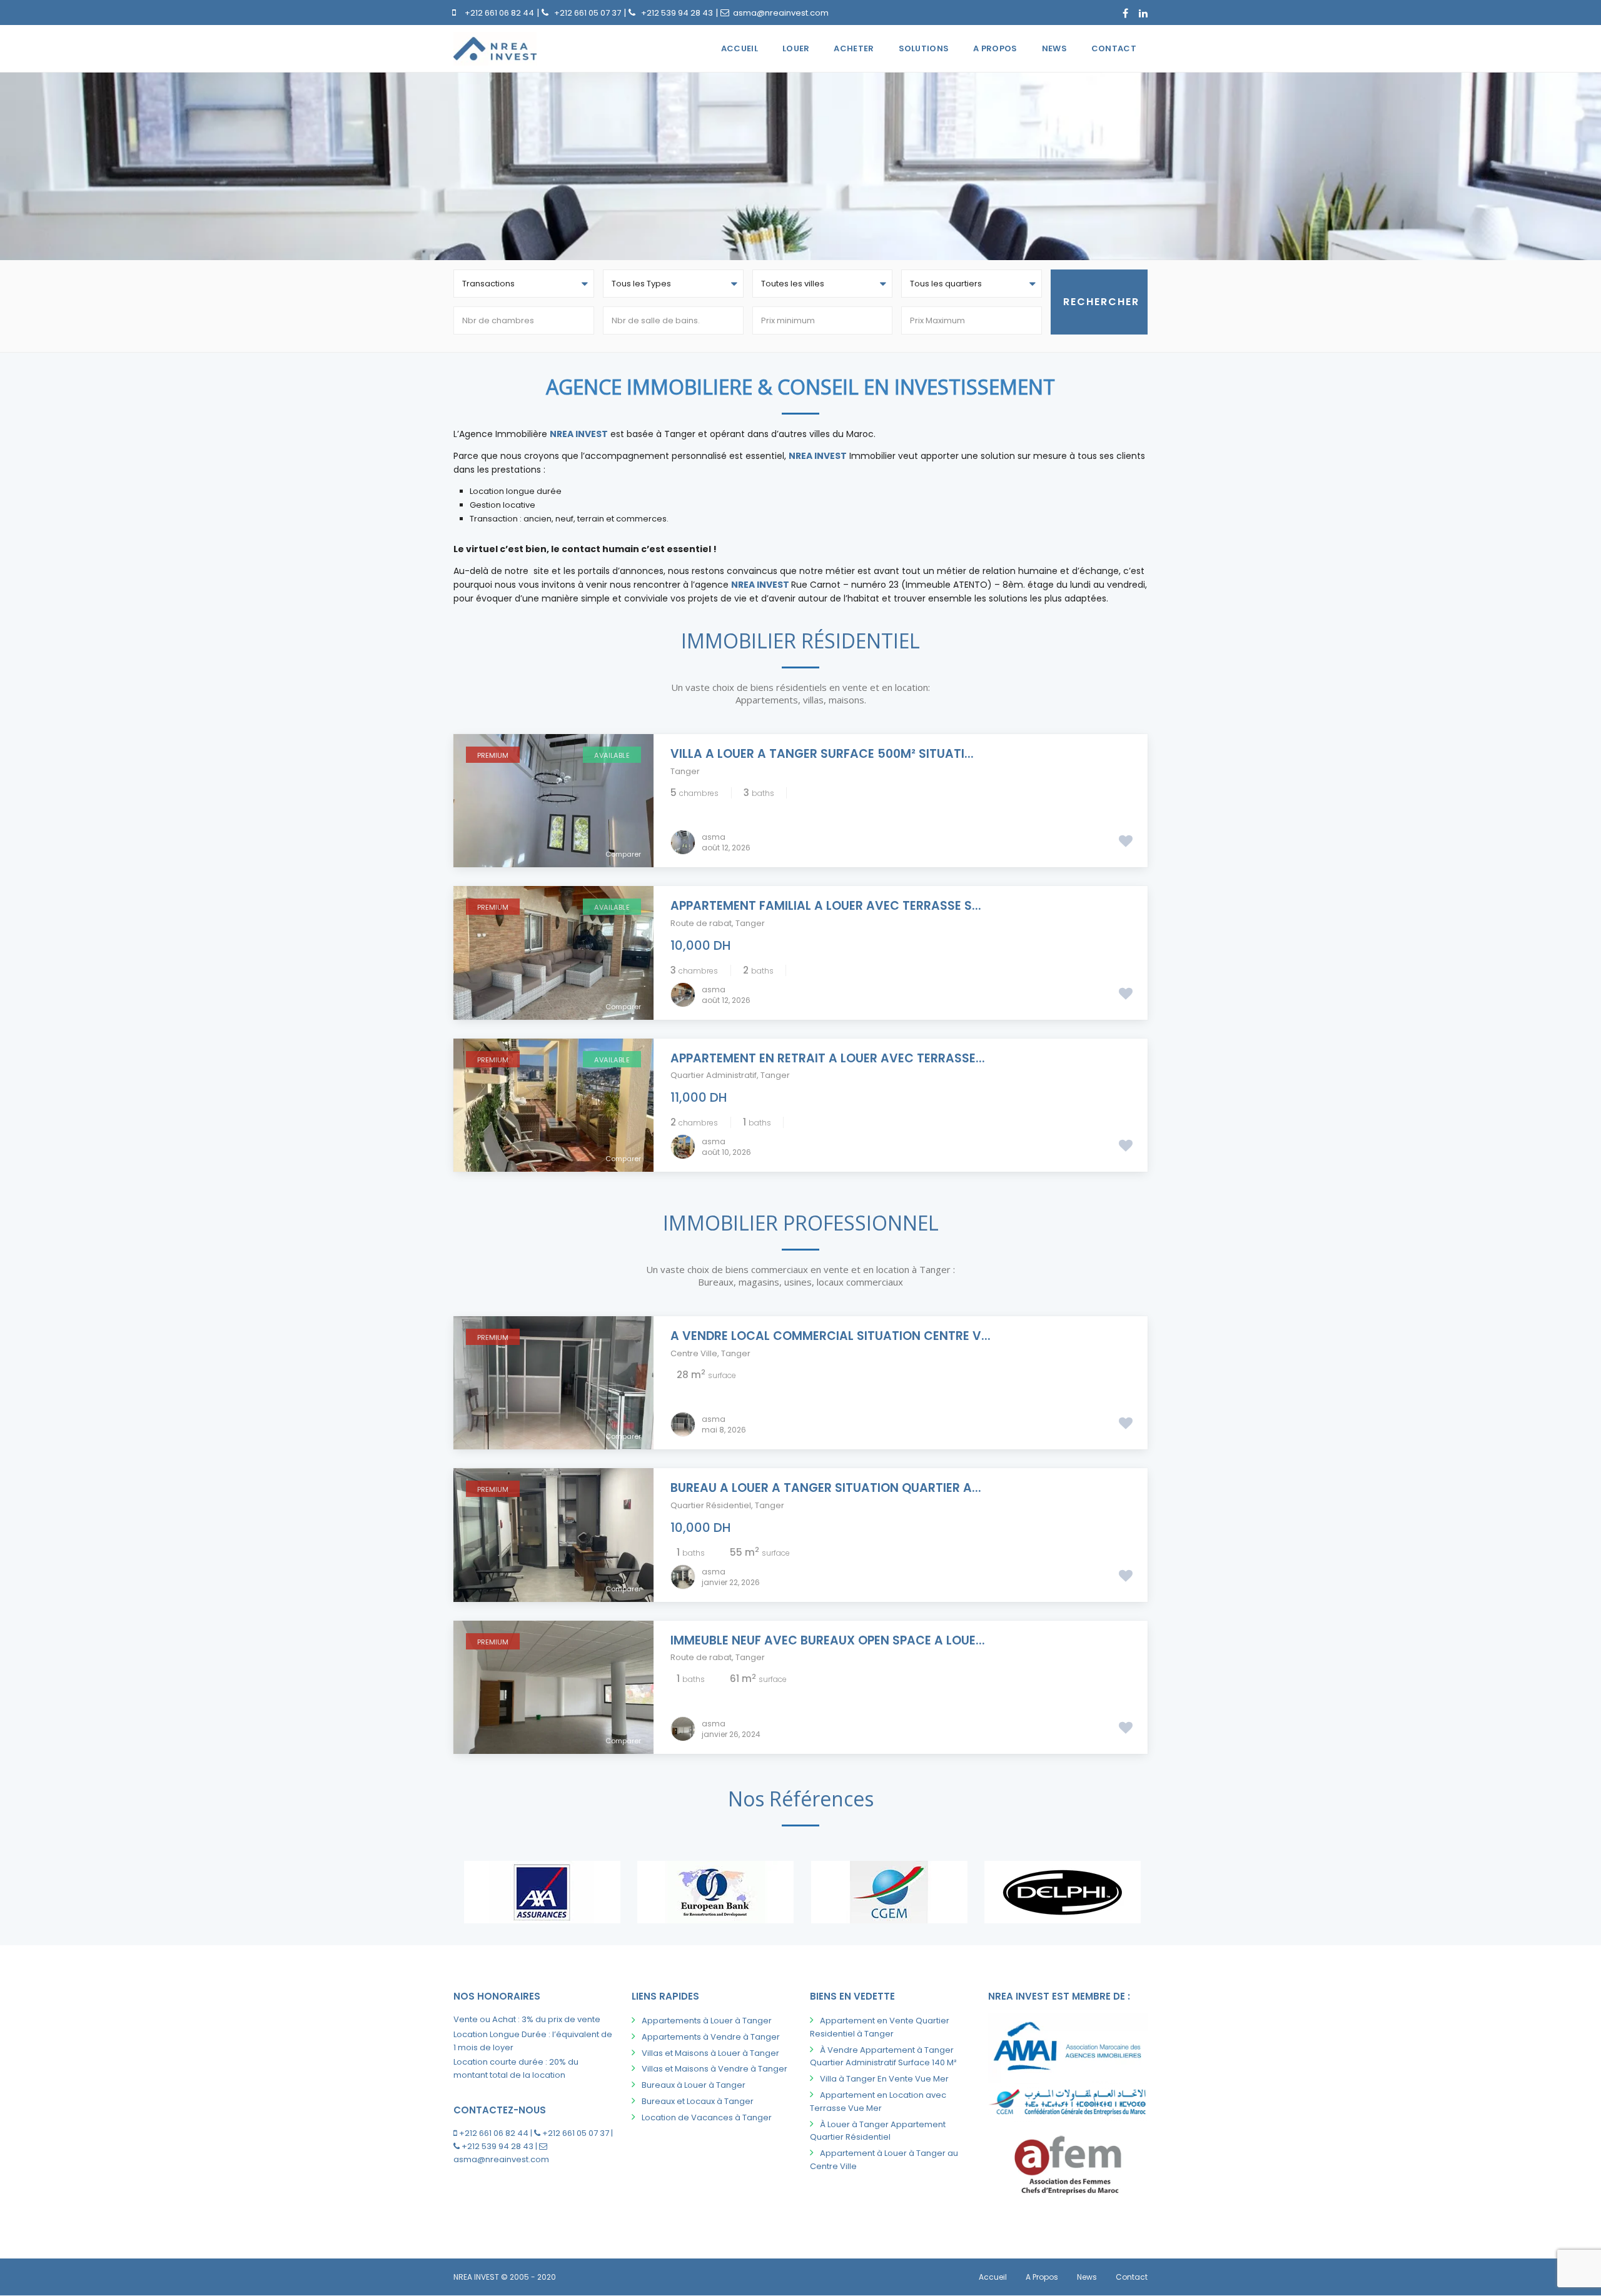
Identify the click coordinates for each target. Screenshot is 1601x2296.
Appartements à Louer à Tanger (707, 2021)
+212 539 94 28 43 (677, 13)
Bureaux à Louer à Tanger (694, 2085)
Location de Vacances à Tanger (707, 2117)
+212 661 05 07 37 (588, 13)
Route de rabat (701, 923)
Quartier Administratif (714, 1075)
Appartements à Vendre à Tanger (711, 2037)
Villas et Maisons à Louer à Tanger (710, 2053)
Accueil (740, 48)
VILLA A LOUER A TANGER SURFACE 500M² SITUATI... (822, 754)
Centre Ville (694, 1353)
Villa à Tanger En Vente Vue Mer (884, 2079)
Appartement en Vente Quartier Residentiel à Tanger (880, 2027)
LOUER (796, 48)
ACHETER (854, 48)
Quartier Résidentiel (711, 1505)
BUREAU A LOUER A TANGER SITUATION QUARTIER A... (826, 1488)
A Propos (995, 48)
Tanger (685, 771)
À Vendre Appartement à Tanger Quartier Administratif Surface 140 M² (883, 2057)
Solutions (924, 48)
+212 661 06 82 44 (499, 13)
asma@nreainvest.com (781, 13)
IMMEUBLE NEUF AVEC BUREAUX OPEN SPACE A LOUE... (828, 1640)
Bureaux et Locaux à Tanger (698, 2101)
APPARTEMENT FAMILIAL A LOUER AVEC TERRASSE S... (826, 906)
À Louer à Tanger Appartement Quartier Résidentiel (878, 2131)
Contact (1114, 48)
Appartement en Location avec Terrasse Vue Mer (878, 2102)
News (1054, 48)
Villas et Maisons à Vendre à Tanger (715, 2069)
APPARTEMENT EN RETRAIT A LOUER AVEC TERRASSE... (828, 1058)
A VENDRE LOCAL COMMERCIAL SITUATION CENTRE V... (831, 1336)
